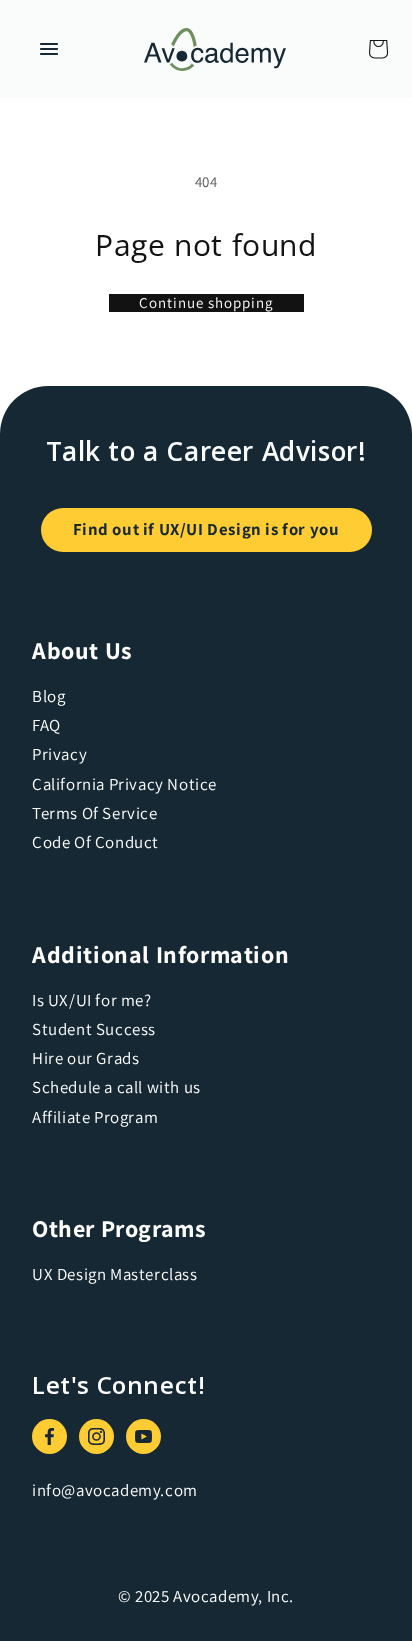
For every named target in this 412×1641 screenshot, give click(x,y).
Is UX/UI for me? (92, 1000)
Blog (48, 696)
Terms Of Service (95, 813)
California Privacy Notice (124, 784)
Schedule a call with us (116, 1087)
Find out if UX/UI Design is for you (206, 529)
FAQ (46, 725)
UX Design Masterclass (115, 1274)
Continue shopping (206, 303)
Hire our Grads (85, 1058)
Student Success (94, 1029)
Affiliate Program (95, 1117)
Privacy (59, 754)
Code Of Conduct (95, 842)
